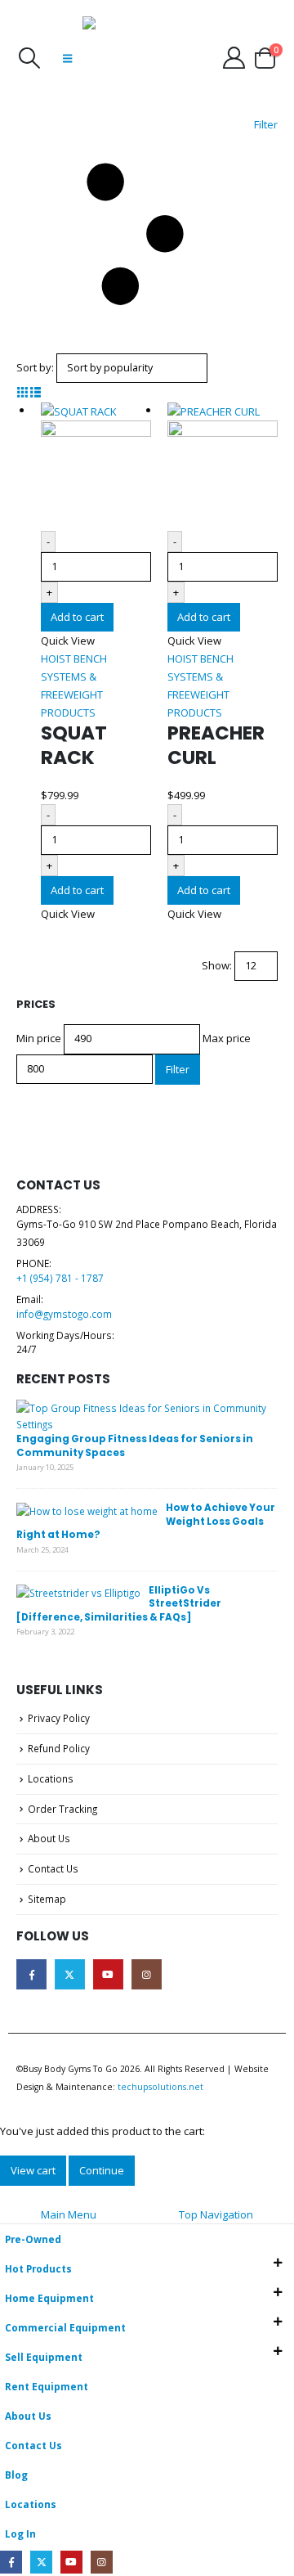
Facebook (31, 1974)
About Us (49, 1838)
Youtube (108, 1974)
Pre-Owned (33, 2239)
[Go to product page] (96, 466)
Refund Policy (59, 1748)
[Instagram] (102, 2562)
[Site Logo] (124, 58)
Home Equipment (49, 2298)
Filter (178, 1069)
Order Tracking (62, 1809)
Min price (39, 1038)
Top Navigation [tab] (216, 2214)
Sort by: (35, 367)
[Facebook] (11, 2562)
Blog (16, 2475)
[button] (29, 58)
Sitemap (47, 1899)
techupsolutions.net (160, 2087)
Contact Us (53, 1868)
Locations (51, 1778)
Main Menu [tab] (69, 2214)
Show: (217, 965)
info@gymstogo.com (64, 1314)
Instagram (147, 1974)
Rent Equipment (47, 2386)
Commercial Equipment (65, 2327)
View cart (33, 2170)
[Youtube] (71, 2562)
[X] (41, 2562)
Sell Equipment (44, 2357)
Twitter (70, 1974)
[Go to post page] (143, 1414)
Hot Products (38, 2268)
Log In (20, 2533)
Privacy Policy (59, 1718)
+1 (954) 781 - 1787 (60, 1278)
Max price (227, 1038)
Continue (102, 2170)
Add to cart (77, 617)
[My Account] (234, 58)
